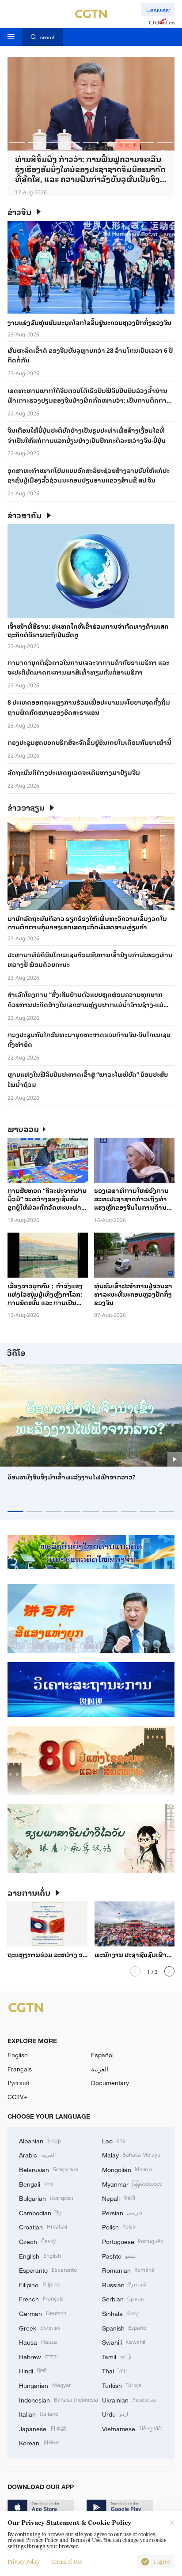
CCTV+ (17, 2097)
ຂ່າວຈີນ (19, 212)
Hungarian (45, 2385)
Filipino (39, 2284)
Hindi (33, 2370)
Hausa (38, 2342)
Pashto (119, 2255)
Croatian (43, 2226)
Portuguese (133, 2241)
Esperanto (48, 2270)
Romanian (129, 2270)
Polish (119, 2226)
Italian (39, 2414)
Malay (131, 2154)
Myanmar (132, 2184)
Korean (39, 2442)
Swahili (125, 2342)
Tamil (117, 2356)
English (18, 2055)
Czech (37, 2241)
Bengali (36, 2184)
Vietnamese (132, 2428)
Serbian (123, 2298)
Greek (40, 2327)
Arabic (37, 2154)
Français (20, 2069)
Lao (114, 2140)
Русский (19, 2083)
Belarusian (49, 2169)
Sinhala (121, 2313)
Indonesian (59, 2399)
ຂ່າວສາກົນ (25, 515)
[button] (17, 142)
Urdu (115, 2414)
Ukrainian (129, 2399)
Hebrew (38, 2356)
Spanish (125, 2327)
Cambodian (40, 2212)
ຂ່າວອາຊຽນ (26, 807)
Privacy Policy (24, 2562)
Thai (115, 2370)
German (43, 2313)
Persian (123, 2212)
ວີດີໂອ (16, 1352)
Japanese (43, 2428)
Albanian (40, 2140)
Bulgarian (46, 2198)
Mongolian (127, 2169)
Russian (124, 2284)
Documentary (110, 2083)
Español (102, 2055)
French (41, 2298)
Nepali (119, 2198)
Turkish (122, 2385)
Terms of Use (67, 2562)
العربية (100, 2069)
